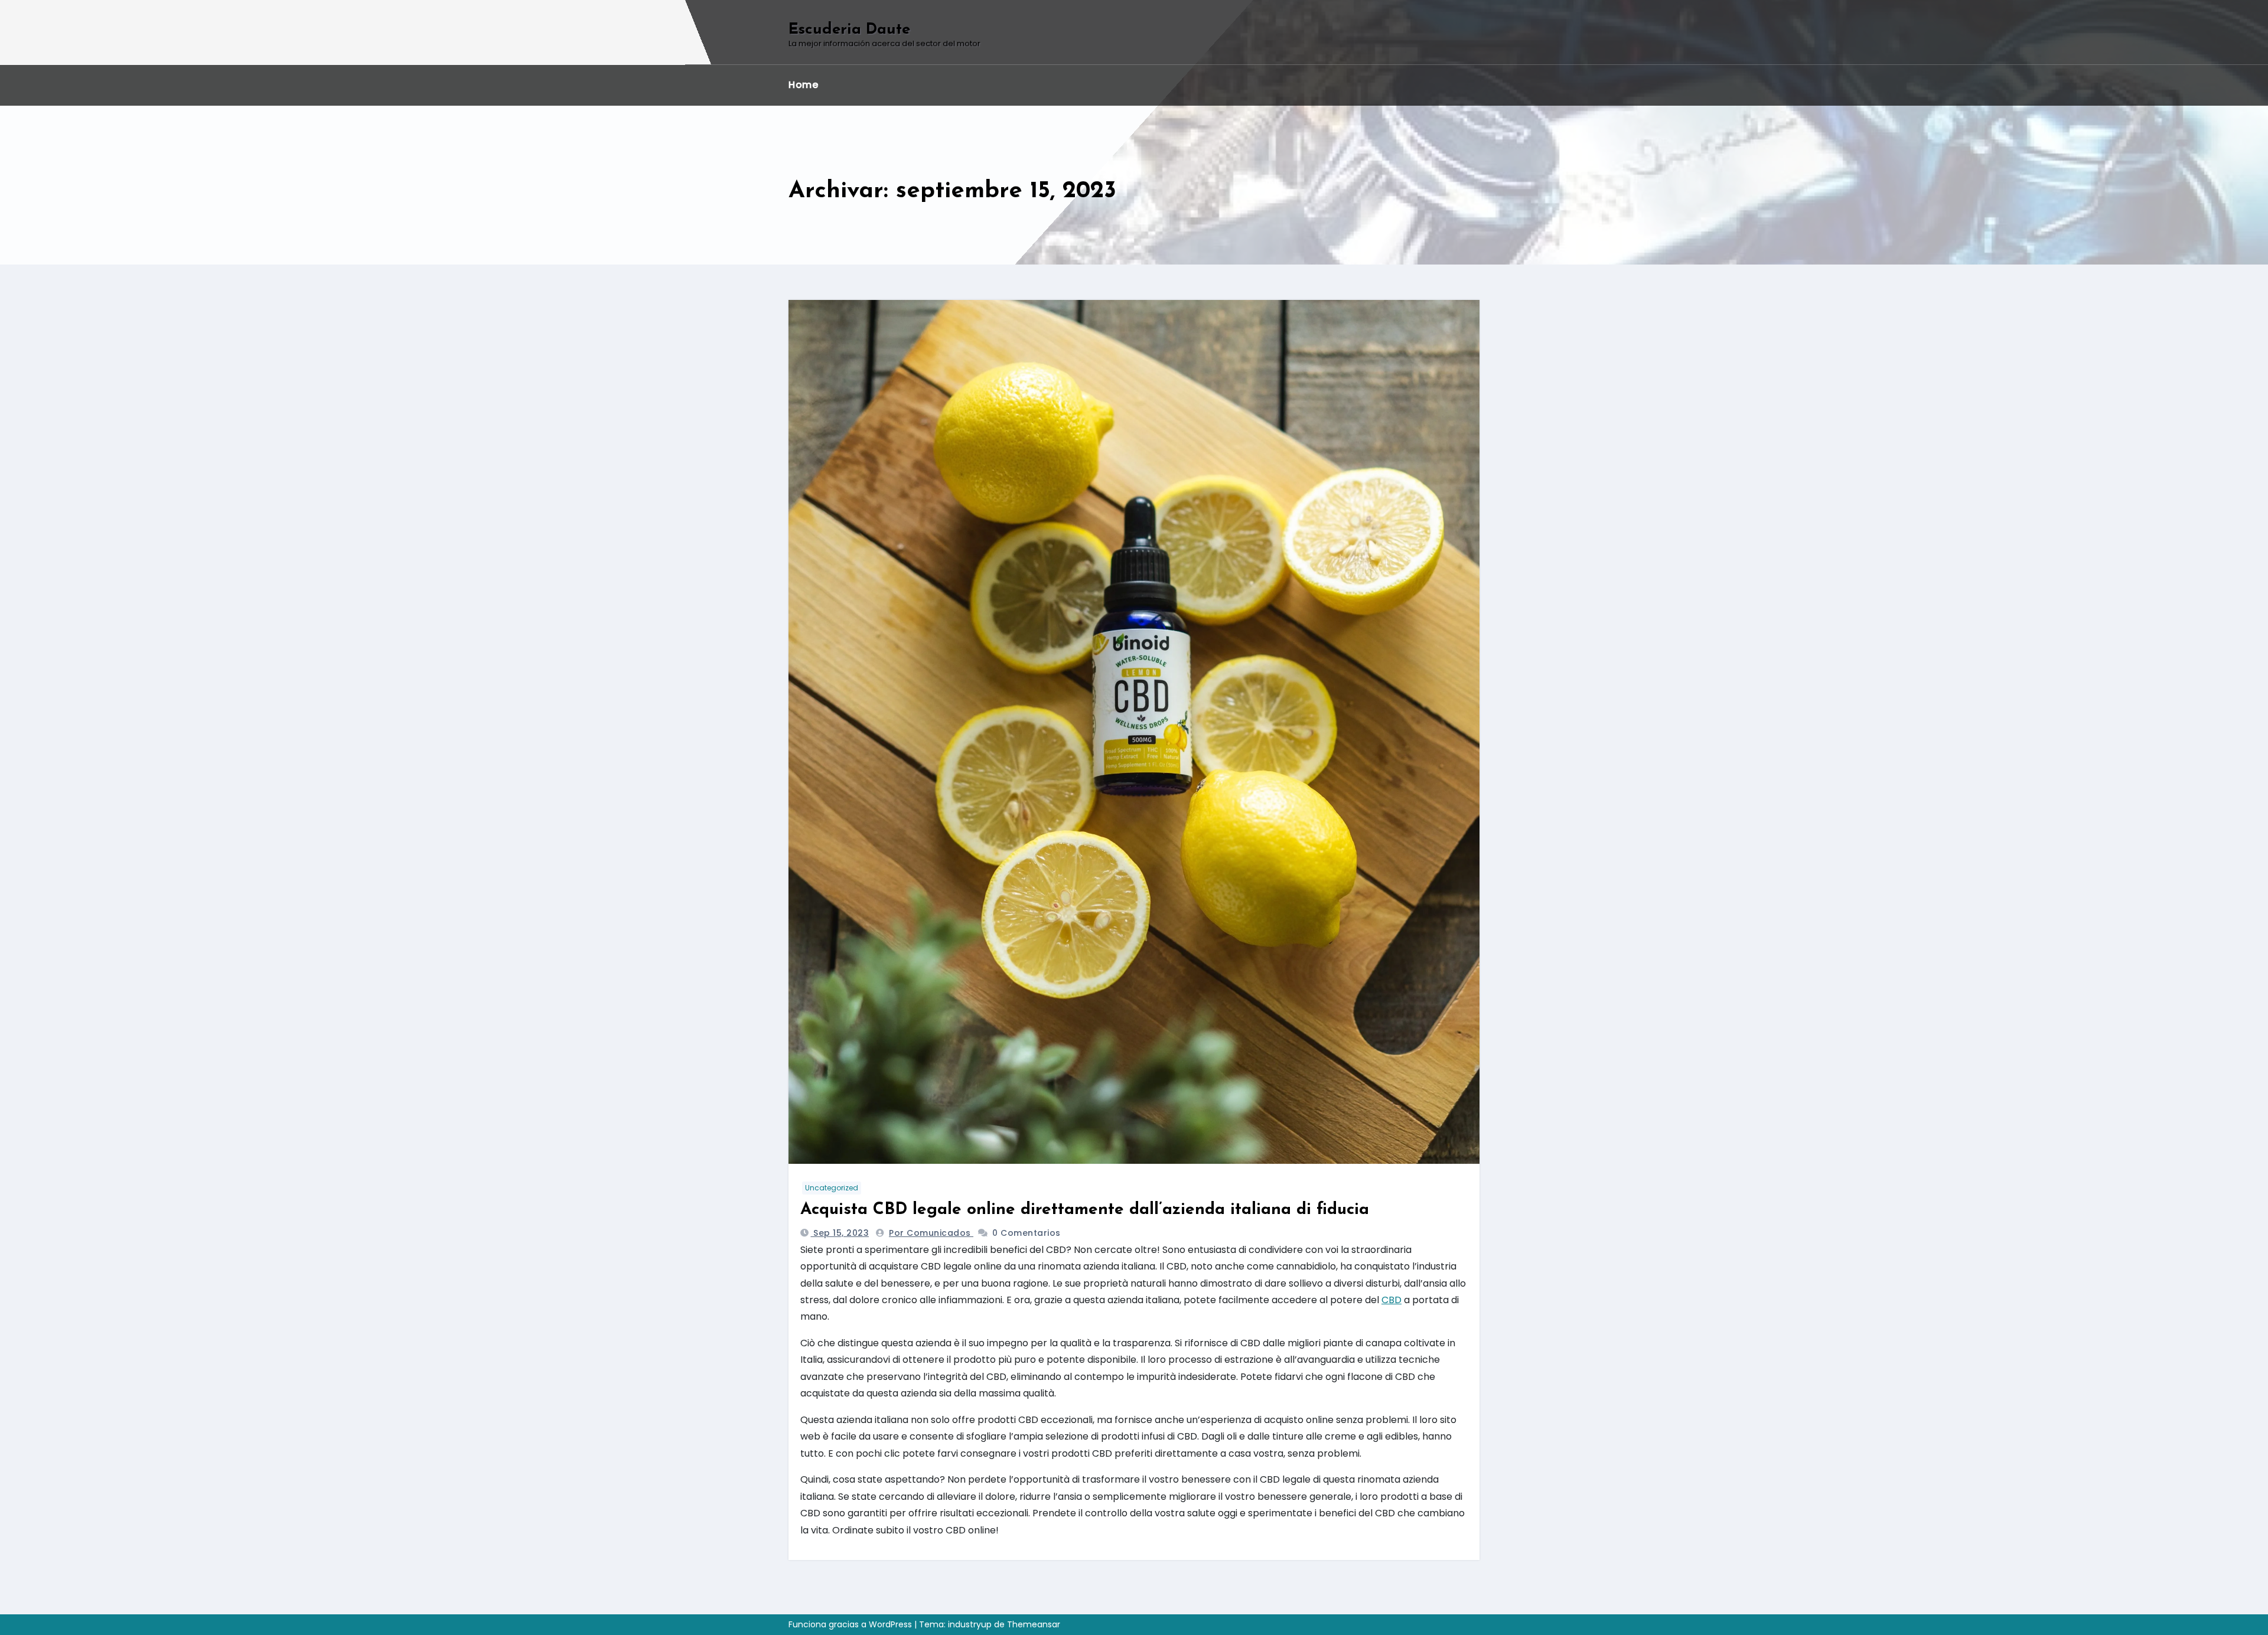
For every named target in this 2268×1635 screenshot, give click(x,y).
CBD (1392, 1300)
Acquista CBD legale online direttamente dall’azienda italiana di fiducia (1085, 1210)
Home (803, 85)
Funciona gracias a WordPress (851, 1624)
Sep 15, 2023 (840, 1233)
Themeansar (1034, 1624)
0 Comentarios (1027, 1233)
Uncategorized (832, 1188)
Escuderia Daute (849, 30)
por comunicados (931, 1233)
